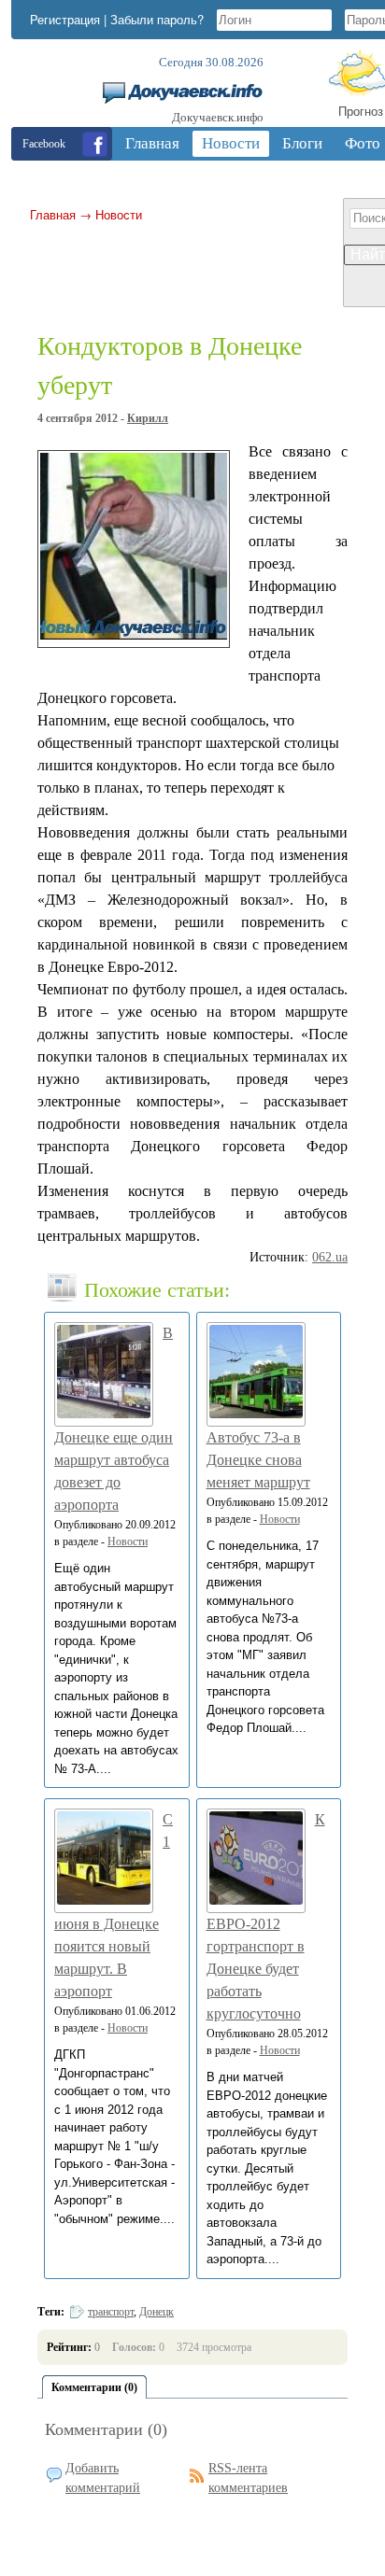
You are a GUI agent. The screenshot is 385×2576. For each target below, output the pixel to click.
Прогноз (361, 111)
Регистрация (65, 19)
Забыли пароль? (157, 19)
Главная (53, 214)
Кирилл (148, 418)
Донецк (157, 2312)
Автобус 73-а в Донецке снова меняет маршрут (258, 1460)
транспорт (111, 2312)
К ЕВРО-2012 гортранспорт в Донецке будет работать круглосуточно (266, 1916)
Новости (119, 214)
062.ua (330, 1257)
